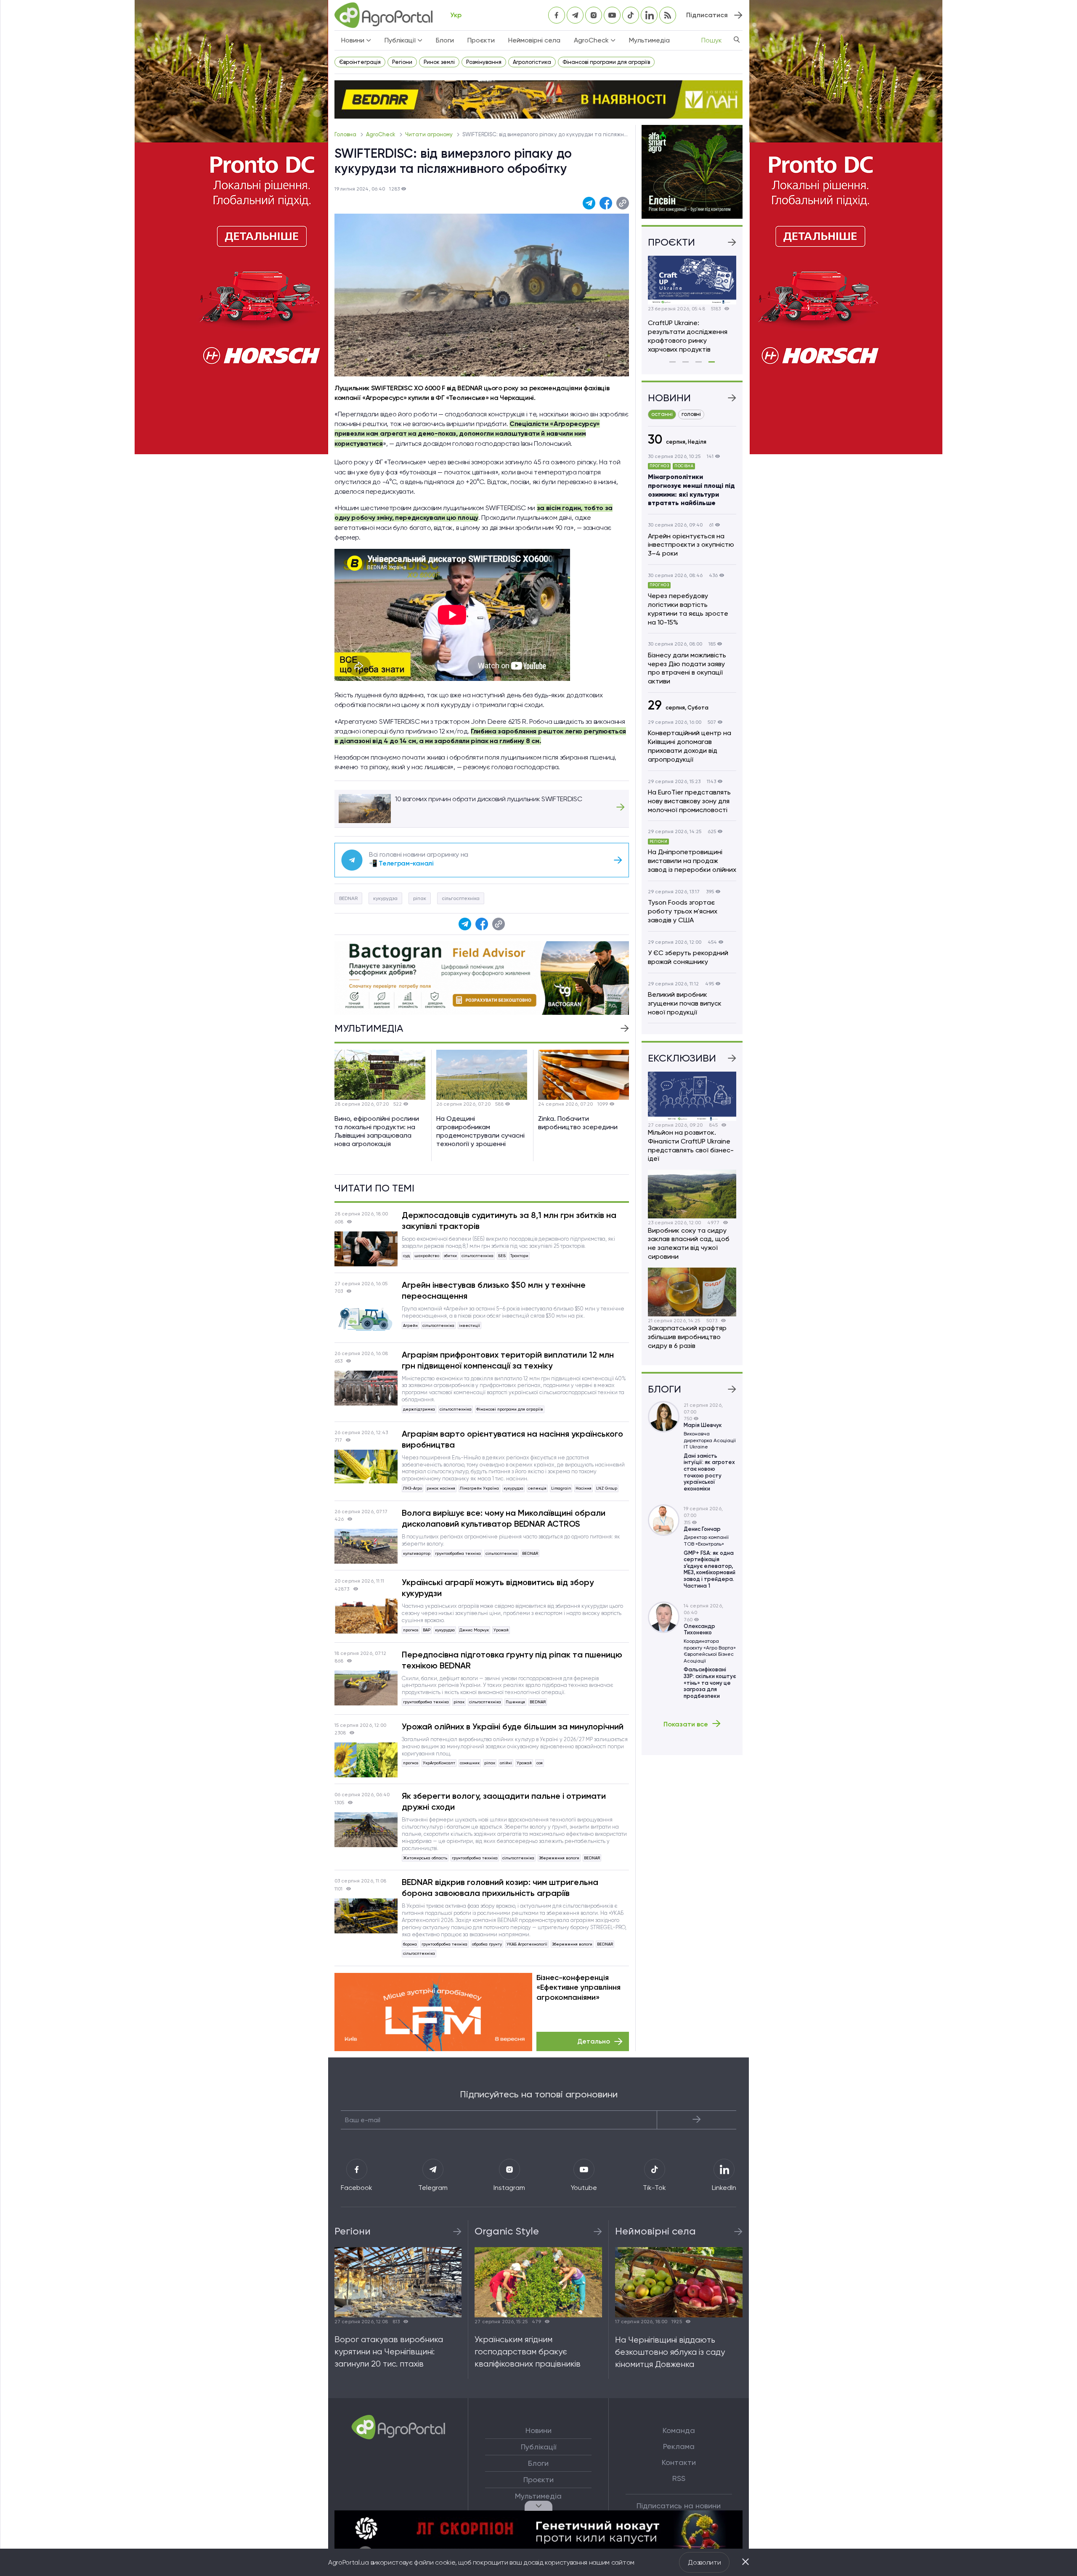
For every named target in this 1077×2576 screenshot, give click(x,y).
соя (540, 1763)
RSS (679, 2478)
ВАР (427, 1630)
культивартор (417, 1553)
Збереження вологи (559, 1858)
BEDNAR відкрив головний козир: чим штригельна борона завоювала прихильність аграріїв (500, 1888)
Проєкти (481, 40)
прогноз (411, 1630)
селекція (537, 1488)
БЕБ (502, 1256)
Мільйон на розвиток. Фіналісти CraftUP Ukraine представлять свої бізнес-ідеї (691, 1145)
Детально (594, 2041)
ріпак (420, 898)
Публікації (538, 2447)
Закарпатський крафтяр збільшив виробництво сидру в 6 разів (687, 1337)
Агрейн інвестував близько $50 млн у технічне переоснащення (494, 1290)
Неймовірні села (534, 40)
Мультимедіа (649, 40)
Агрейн (410, 1325)
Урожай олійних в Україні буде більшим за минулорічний (513, 1726)
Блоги (445, 40)
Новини (538, 2430)
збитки (450, 1256)
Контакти (679, 2462)
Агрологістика (532, 62)
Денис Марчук (474, 1630)
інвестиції (470, 1325)
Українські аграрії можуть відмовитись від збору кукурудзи (498, 1588)
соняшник (470, 1763)
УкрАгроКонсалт (439, 1763)
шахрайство (427, 1256)
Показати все (686, 1724)
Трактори (519, 1256)
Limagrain (561, 1488)
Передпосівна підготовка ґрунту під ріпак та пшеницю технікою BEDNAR (512, 1660)
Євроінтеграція (360, 62)
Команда (679, 2430)
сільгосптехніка (461, 898)
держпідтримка (419, 1409)
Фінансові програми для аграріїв (606, 62)
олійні (506, 1763)
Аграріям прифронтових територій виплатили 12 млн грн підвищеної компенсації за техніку (508, 1360)
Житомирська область (425, 1858)
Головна (346, 134)
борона (410, 1944)
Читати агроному (430, 134)
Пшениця (515, 1702)
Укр (456, 15)
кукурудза (385, 898)
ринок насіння (441, 1488)
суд (406, 1256)
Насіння (584, 1488)
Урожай (501, 1630)
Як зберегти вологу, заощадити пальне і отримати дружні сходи (504, 1801)
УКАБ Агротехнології (527, 1944)
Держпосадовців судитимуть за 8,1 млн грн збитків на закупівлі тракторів (509, 1220)
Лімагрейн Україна (479, 1488)
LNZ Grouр (607, 1488)
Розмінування (484, 62)
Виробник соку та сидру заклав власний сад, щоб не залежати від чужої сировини (689, 1243)
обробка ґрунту (487, 1944)
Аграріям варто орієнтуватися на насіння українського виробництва (512, 1439)
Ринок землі (439, 62)
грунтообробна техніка (458, 1553)
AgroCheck (381, 134)
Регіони (402, 62)
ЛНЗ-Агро (412, 1488)
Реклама (679, 2446)
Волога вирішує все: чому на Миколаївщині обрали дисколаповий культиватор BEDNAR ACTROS (504, 1518)
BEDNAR (348, 898)
